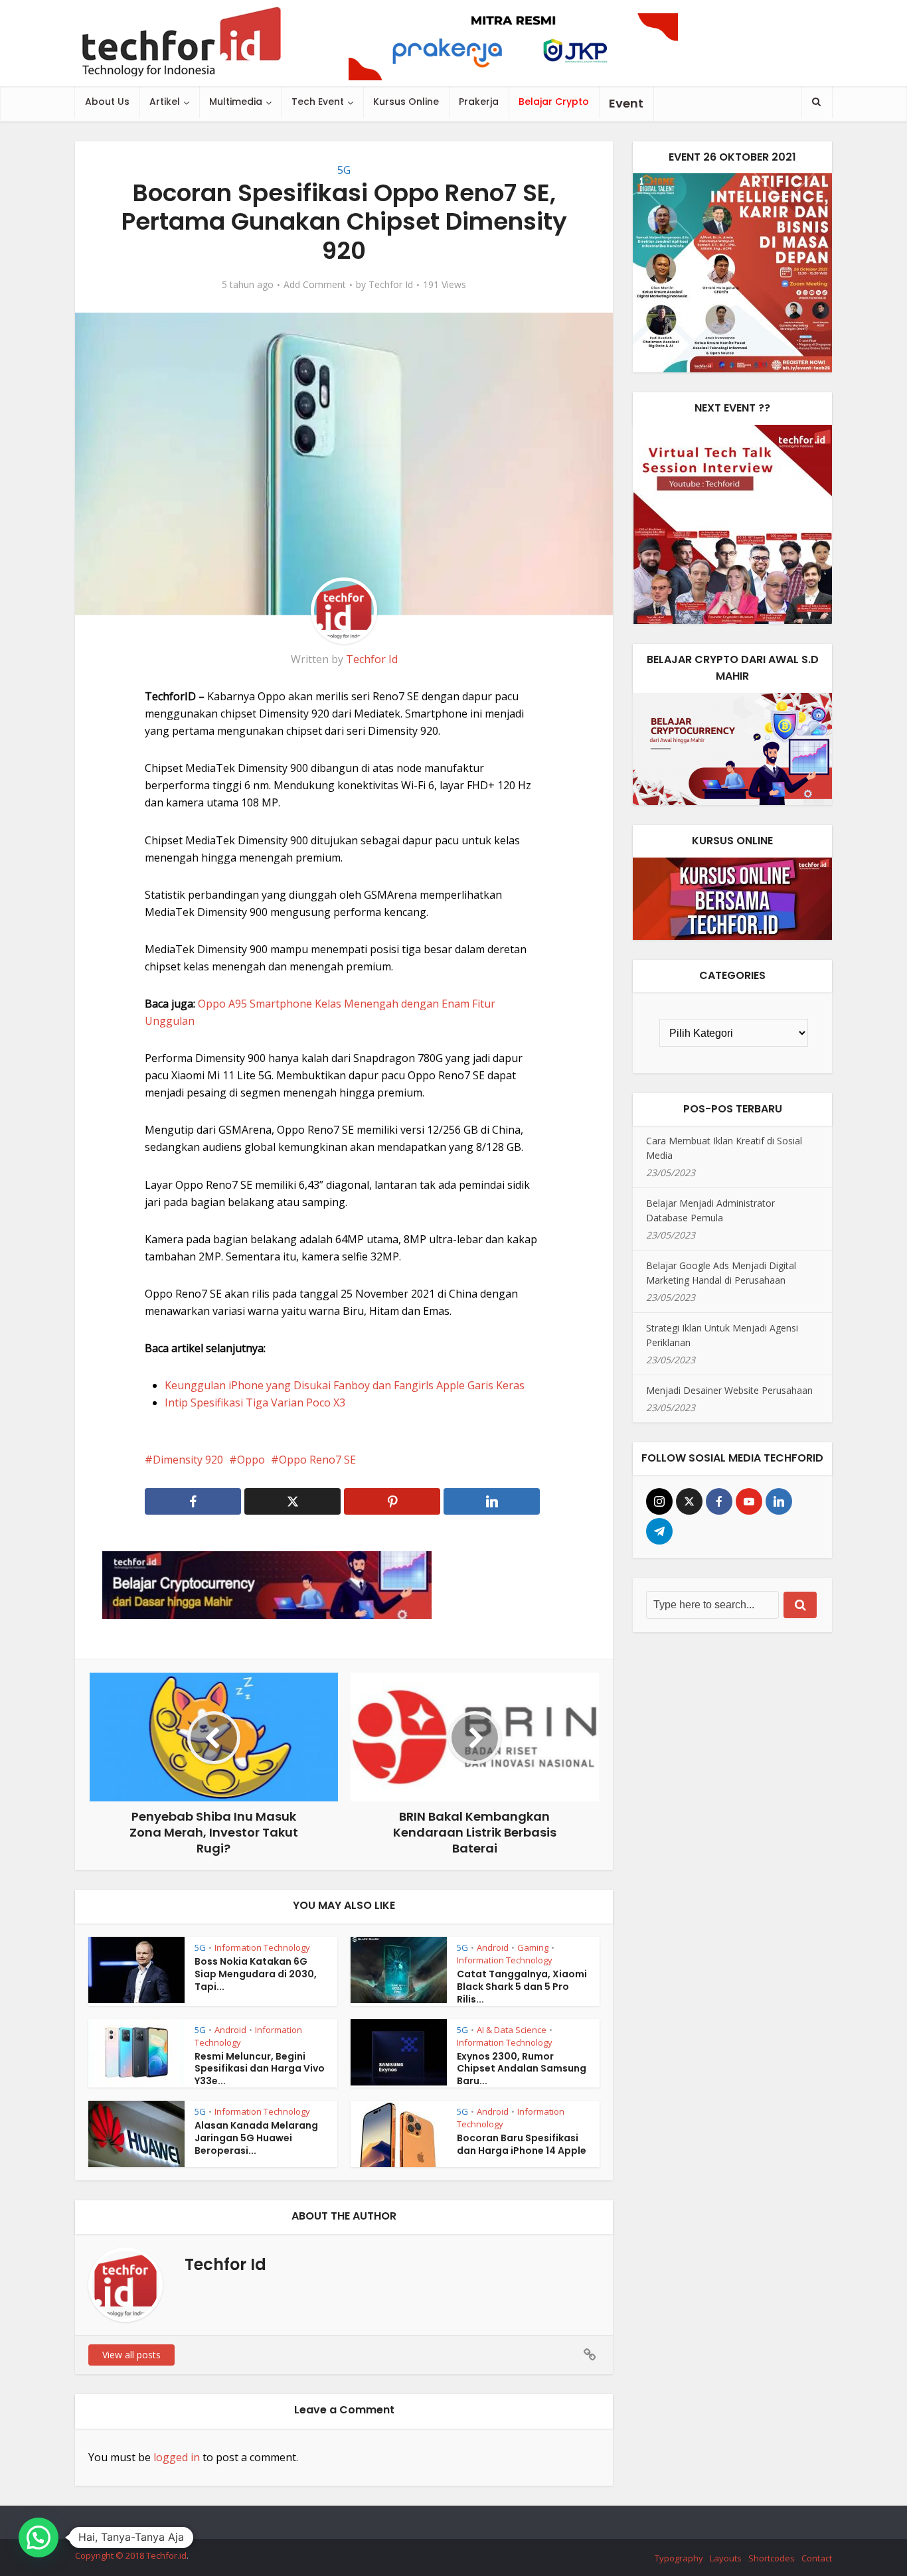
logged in (177, 2457)
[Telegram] (659, 1531)
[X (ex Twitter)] (689, 1501)
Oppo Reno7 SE (317, 1460)
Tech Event (318, 102)
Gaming (533, 1947)
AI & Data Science (512, 2030)
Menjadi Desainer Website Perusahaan (729, 1390)
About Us (107, 102)
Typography (679, 2558)
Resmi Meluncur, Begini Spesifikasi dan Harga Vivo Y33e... (260, 2069)
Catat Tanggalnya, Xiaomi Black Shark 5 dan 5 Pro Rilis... (522, 1987)
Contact (817, 2558)
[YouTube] (749, 1501)
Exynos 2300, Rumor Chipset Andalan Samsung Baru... (522, 2069)
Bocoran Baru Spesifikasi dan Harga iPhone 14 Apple (522, 2144)
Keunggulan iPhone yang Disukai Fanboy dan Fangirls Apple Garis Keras (345, 1385)
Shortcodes (772, 2558)
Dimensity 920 (188, 1460)
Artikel (165, 102)
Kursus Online (406, 102)
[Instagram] (659, 1501)
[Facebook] (719, 1501)
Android (493, 1947)
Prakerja (479, 102)
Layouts (726, 2558)
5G (344, 170)
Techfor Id (391, 285)
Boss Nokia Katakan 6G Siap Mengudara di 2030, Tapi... (256, 1974)
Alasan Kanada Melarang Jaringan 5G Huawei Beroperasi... (256, 2138)
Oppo (251, 1460)
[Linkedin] (779, 1501)
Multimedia (236, 102)
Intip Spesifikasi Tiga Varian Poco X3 (255, 1402)
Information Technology (262, 1947)
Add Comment (315, 285)
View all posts (131, 2355)
